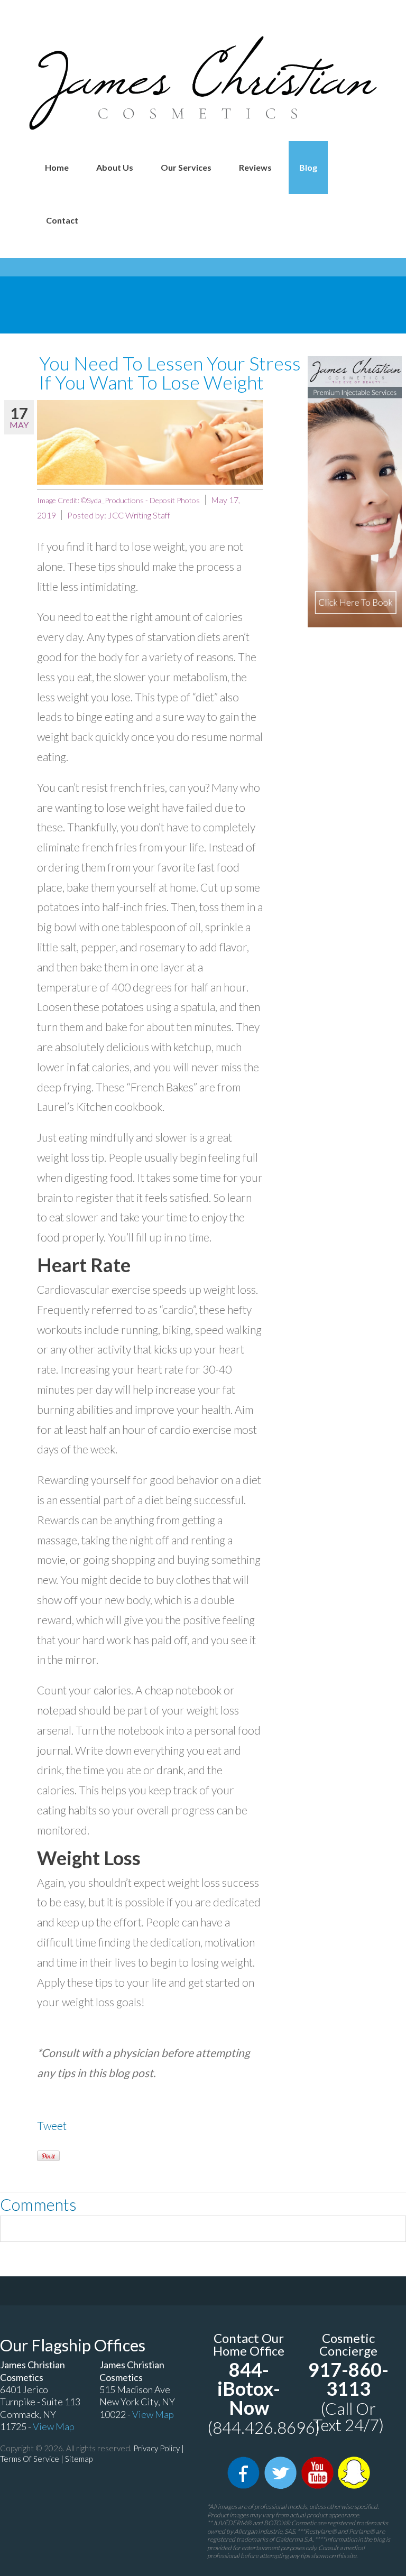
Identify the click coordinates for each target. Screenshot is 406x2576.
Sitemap (79, 2459)
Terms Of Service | (33, 2459)
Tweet (52, 2125)
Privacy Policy (156, 2448)
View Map (54, 2426)
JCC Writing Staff (139, 515)
